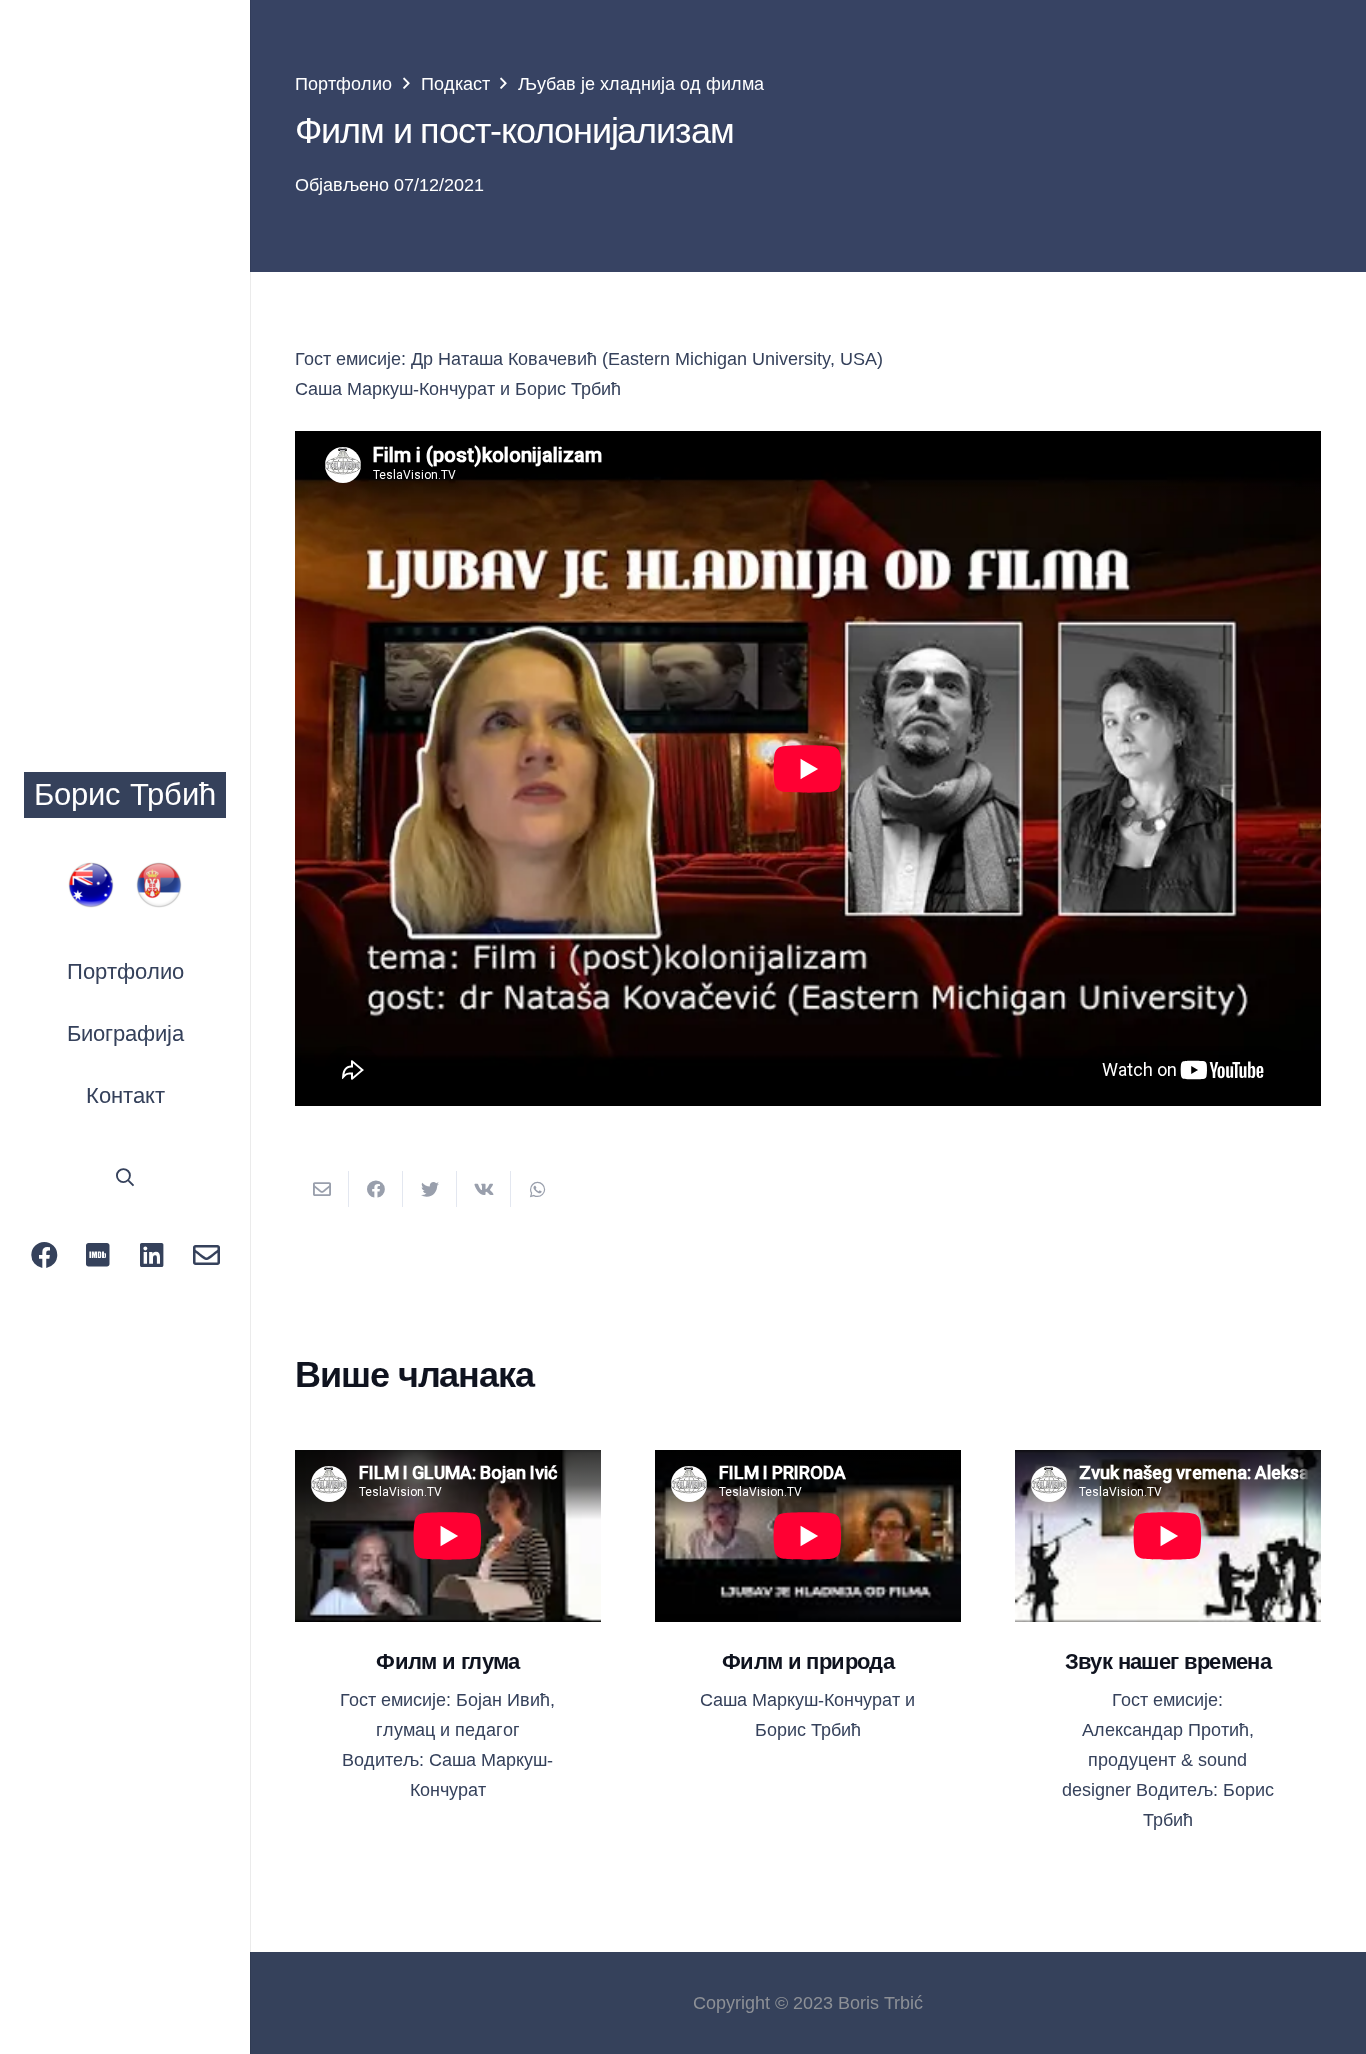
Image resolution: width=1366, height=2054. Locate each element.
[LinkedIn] (152, 1255)
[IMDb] (98, 1255)
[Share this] (376, 1189)
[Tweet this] (430, 1189)
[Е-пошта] (206, 1255)
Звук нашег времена (1168, 1661)
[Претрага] (125, 1177)
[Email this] (322, 1189)
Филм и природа (808, 1661)
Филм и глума (447, 1661)
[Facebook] (44, 1255)
